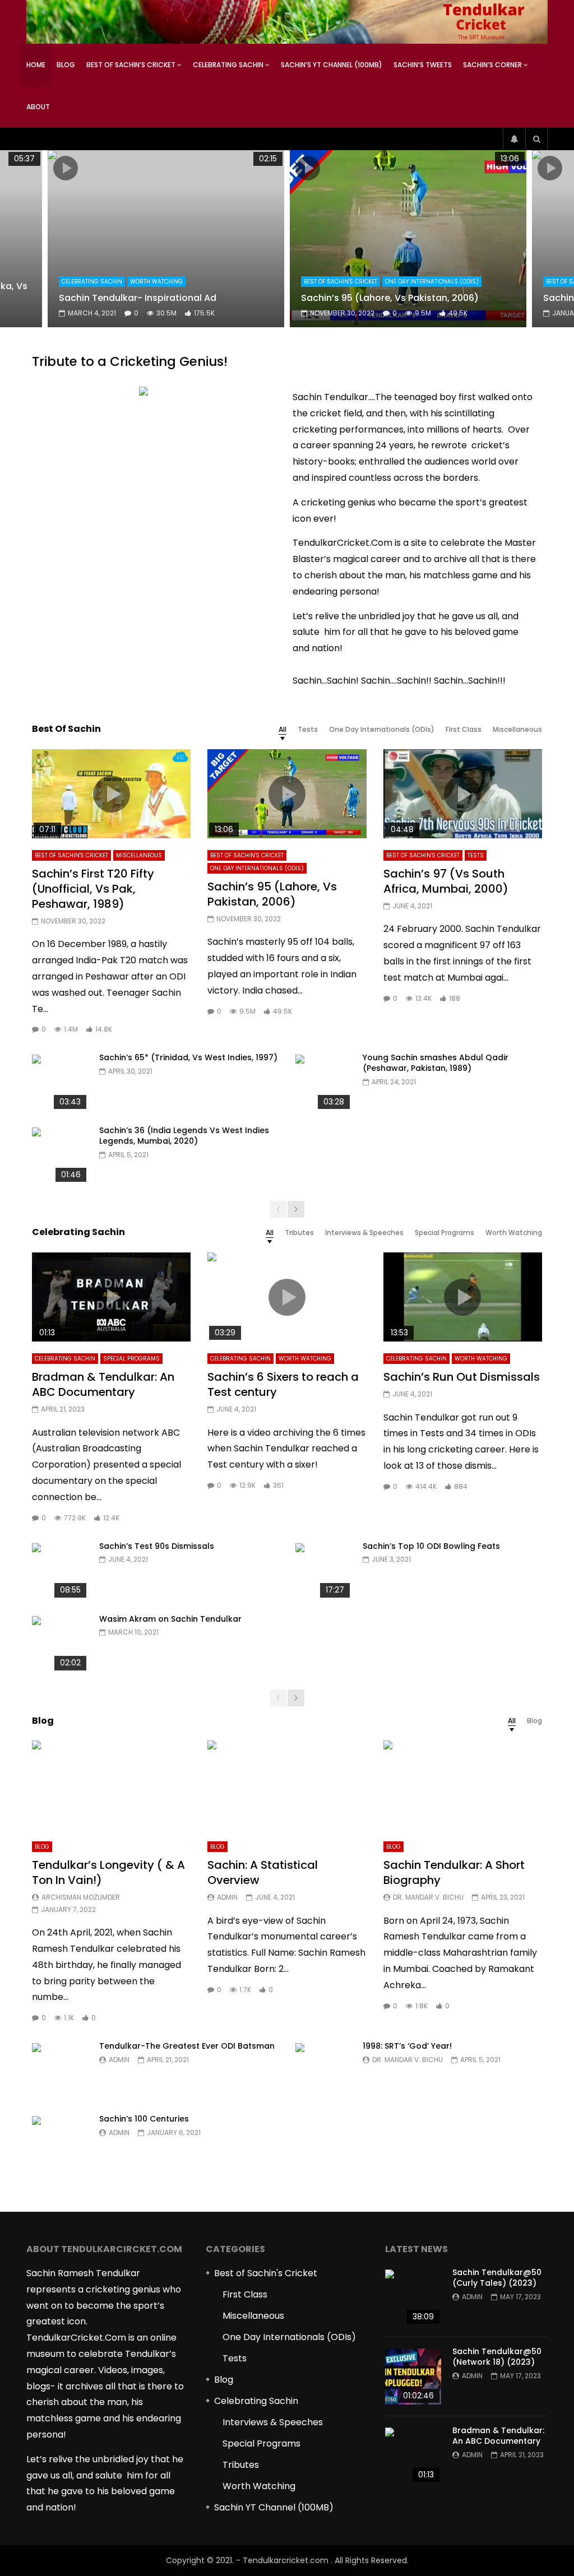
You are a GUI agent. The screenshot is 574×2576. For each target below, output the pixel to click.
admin (227, 1897)
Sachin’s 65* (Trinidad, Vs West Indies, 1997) (188, 1057)
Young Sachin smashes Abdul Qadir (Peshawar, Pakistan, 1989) (436, 1063)
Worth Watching (156, 282)
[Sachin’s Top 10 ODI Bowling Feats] (323, 1571)
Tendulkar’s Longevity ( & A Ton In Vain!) (108, 1872)
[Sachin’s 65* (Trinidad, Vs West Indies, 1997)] (60, 1083)
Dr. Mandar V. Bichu (428, 1897)
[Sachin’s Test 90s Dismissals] (60, 1571)
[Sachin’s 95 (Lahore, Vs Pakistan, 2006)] (408, 239)
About (38, 107)
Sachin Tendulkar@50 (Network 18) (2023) (497, 2357)
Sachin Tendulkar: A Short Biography (454, 1872)
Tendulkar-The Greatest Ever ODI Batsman (187, 2046)
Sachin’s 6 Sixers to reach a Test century (283, 1384)
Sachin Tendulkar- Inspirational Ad (138, 298)
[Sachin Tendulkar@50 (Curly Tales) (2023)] (413, 2297)
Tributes (241, 2465)
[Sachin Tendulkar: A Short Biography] (463, 1785)
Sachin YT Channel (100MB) (274, 2507)
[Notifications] (514, 139)
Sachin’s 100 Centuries (144, 2119)
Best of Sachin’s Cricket (131, 65)
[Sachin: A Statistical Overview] (287, 1785)
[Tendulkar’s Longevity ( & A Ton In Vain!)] (111, 1785)
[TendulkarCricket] (287, 22)
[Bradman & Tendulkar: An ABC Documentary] (413, 2456)
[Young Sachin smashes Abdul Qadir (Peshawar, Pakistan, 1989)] (323, 1083)
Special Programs (131, 1359)
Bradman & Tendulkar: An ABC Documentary (103, 1384)
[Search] (536, 139)
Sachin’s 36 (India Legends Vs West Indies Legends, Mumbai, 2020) (184, 1136)
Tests (476, 855)
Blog (66, 65)
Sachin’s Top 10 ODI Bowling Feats (431, 1546)
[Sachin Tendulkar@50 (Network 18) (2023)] (413, 2377)
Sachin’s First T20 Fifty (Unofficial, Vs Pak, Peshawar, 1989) (93, 889)
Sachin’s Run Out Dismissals (462, 1377)
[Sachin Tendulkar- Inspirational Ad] (166, 239)
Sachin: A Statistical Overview (263, 1872)
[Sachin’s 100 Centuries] (60, 2144)
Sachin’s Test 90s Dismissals (157, 1546)
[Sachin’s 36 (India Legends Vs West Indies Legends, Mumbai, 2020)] (60, 1155)
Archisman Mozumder (81, 1897)
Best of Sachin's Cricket (341, 282)
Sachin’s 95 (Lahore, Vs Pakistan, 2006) (390, 298)
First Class (245, 2294)
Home (36, 65)
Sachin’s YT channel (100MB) (332, 65)
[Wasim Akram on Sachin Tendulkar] (60, 1644)
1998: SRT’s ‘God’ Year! (407, 2046)
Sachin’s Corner (492, 65)
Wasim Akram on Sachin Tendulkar (170, 1619)
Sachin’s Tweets (423, 65)
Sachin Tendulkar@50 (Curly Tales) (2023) (497, 2278)
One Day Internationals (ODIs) (432, 282)
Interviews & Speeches (273, 2422)
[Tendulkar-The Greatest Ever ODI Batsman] (60, 2071)
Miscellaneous (139, 855)
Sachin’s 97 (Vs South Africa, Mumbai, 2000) (446, 881)
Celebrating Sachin (228, 65)
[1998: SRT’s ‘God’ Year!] (323, 2071)
